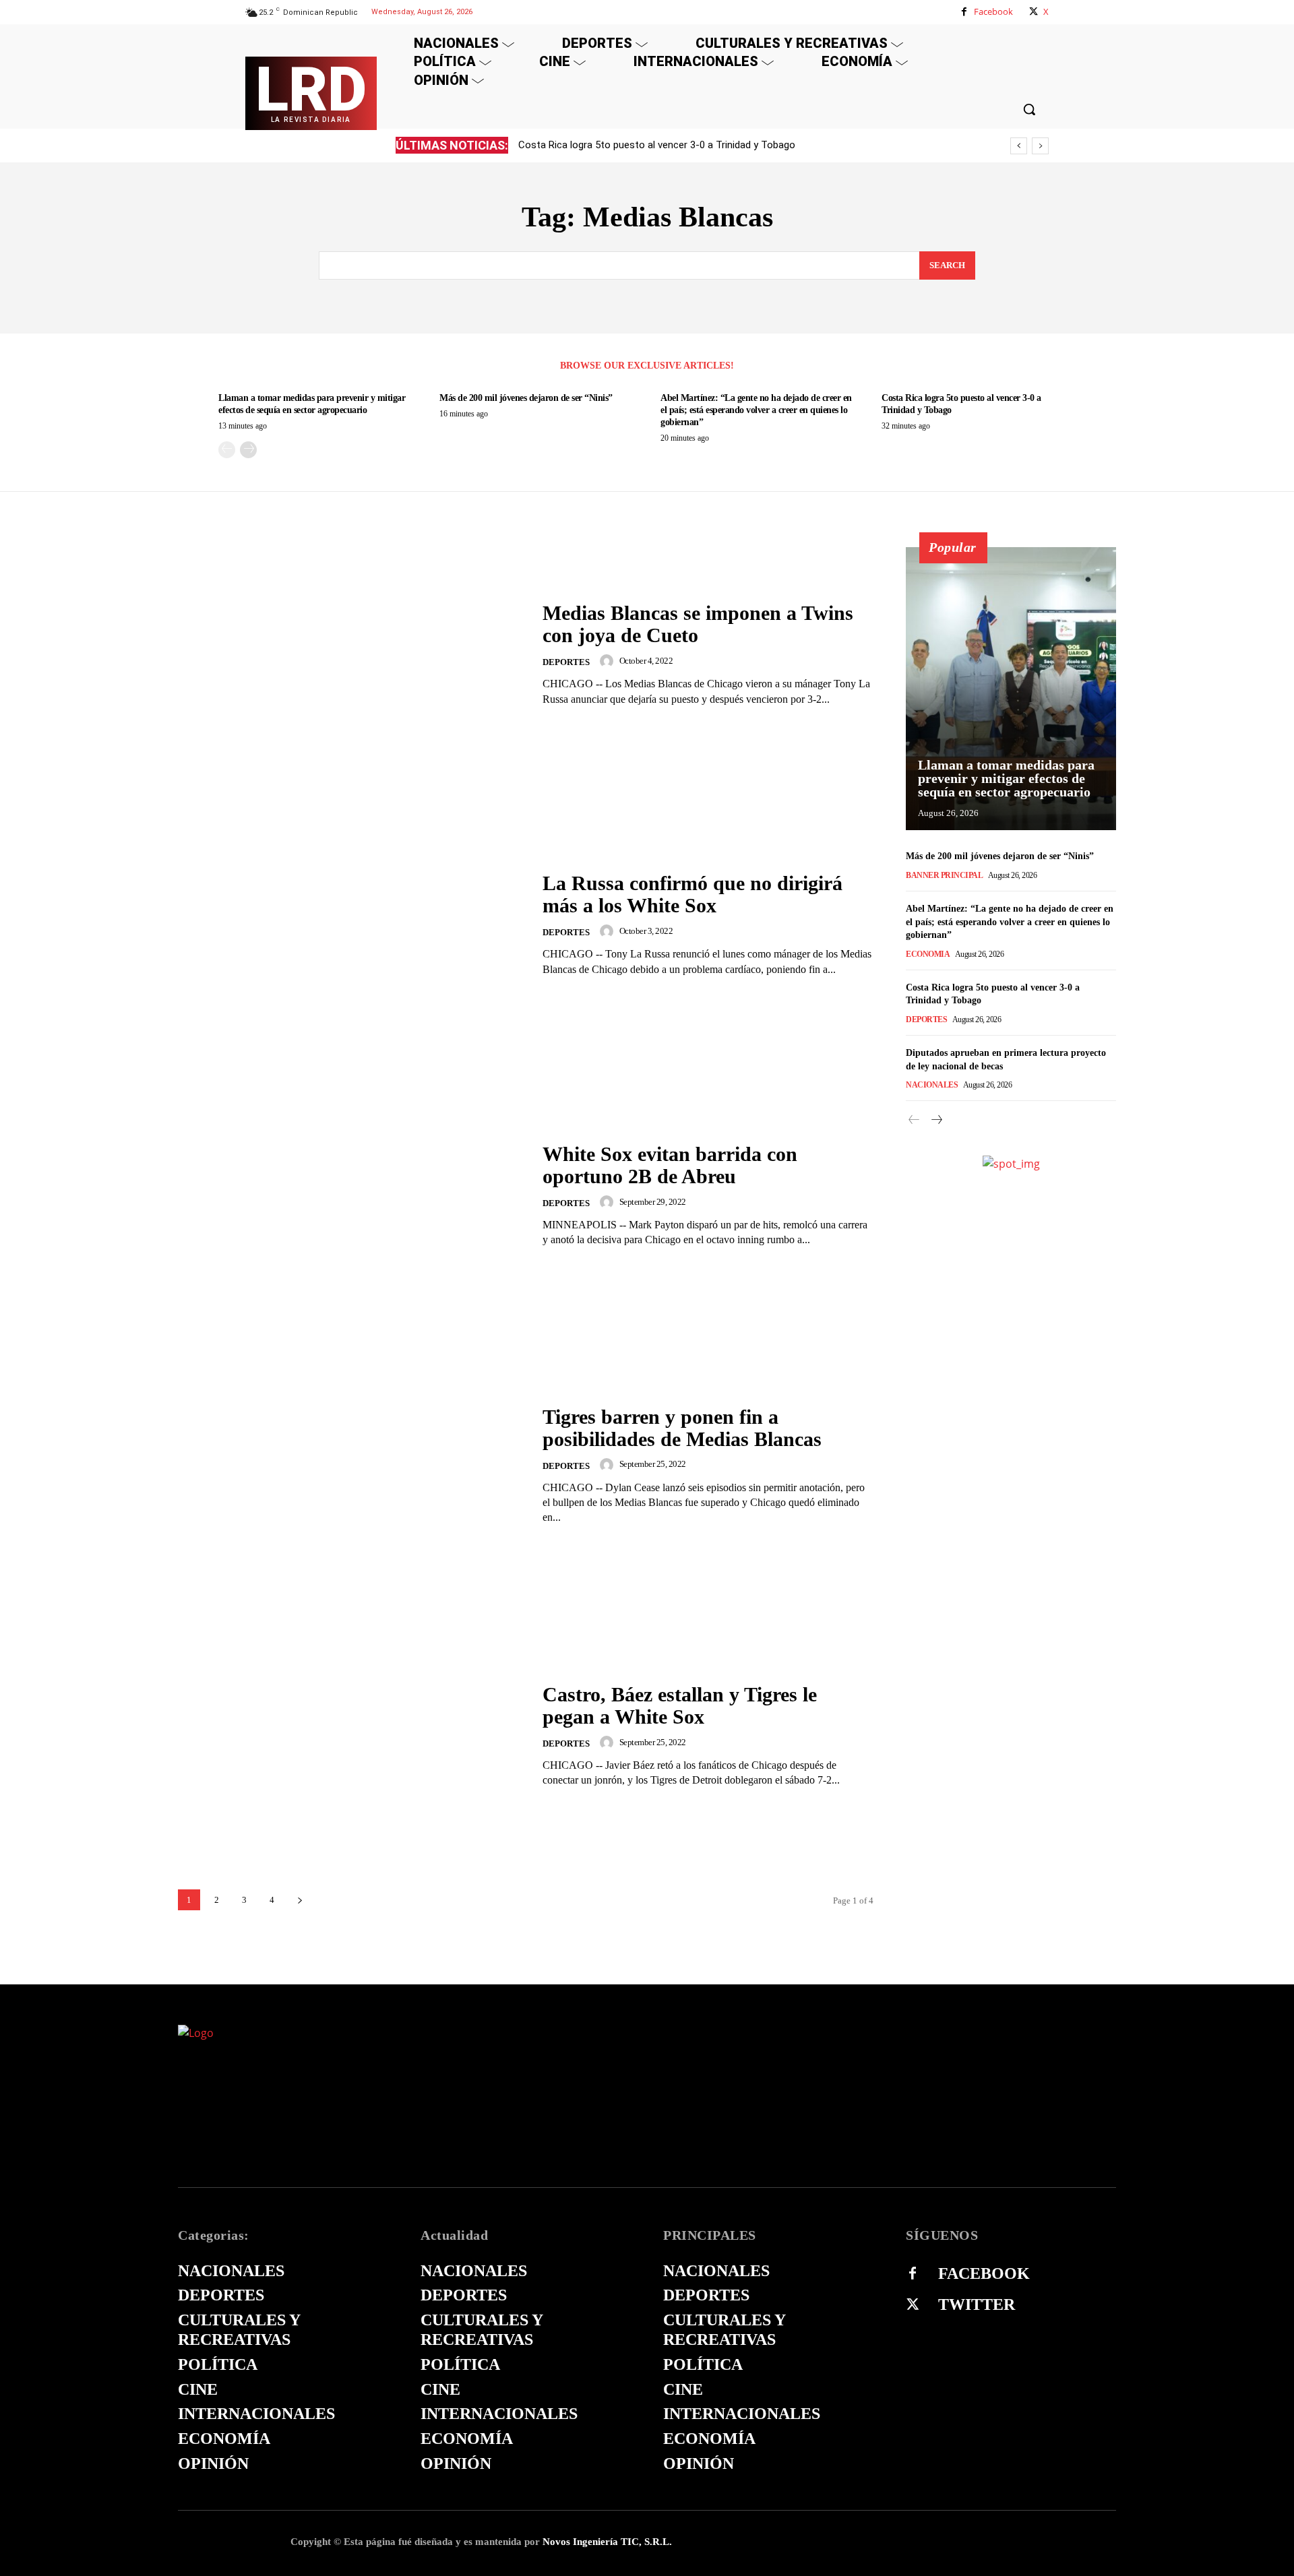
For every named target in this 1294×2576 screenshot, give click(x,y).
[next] (1040, 146)
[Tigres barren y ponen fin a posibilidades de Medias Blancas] (352, 1465)
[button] (1029, 109)
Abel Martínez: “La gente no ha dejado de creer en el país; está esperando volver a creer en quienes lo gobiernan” (756, 410)
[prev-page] (227, 450)
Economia (928, 954)
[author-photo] (609, 661)
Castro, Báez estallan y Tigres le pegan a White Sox (680, 1705)
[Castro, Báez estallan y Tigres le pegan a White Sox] (352, 1735)
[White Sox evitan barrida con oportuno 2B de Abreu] (352, 1195)
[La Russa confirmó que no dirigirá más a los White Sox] (352, 925)
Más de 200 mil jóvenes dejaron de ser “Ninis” (526, 398)
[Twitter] (913, 2305)
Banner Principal (944, 875)
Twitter (977, 2304)
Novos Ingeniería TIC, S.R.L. (607, 2542)
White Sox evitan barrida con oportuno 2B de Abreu (670, 1165)
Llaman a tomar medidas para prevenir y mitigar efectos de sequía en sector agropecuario (1006, 778)
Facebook (993, 11)
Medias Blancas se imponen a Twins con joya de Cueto (698, 624)
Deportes (566, 662)
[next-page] (248, 450)
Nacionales (932, 1085)
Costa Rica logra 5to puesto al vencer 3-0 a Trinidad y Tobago (657, 145)
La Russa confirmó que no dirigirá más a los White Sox (692, 894)
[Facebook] (964, 12)
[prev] (1019, 146)
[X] (1034, 12)
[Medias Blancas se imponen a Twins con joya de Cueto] (352, 654)
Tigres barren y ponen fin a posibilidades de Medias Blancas (682, 1428)
